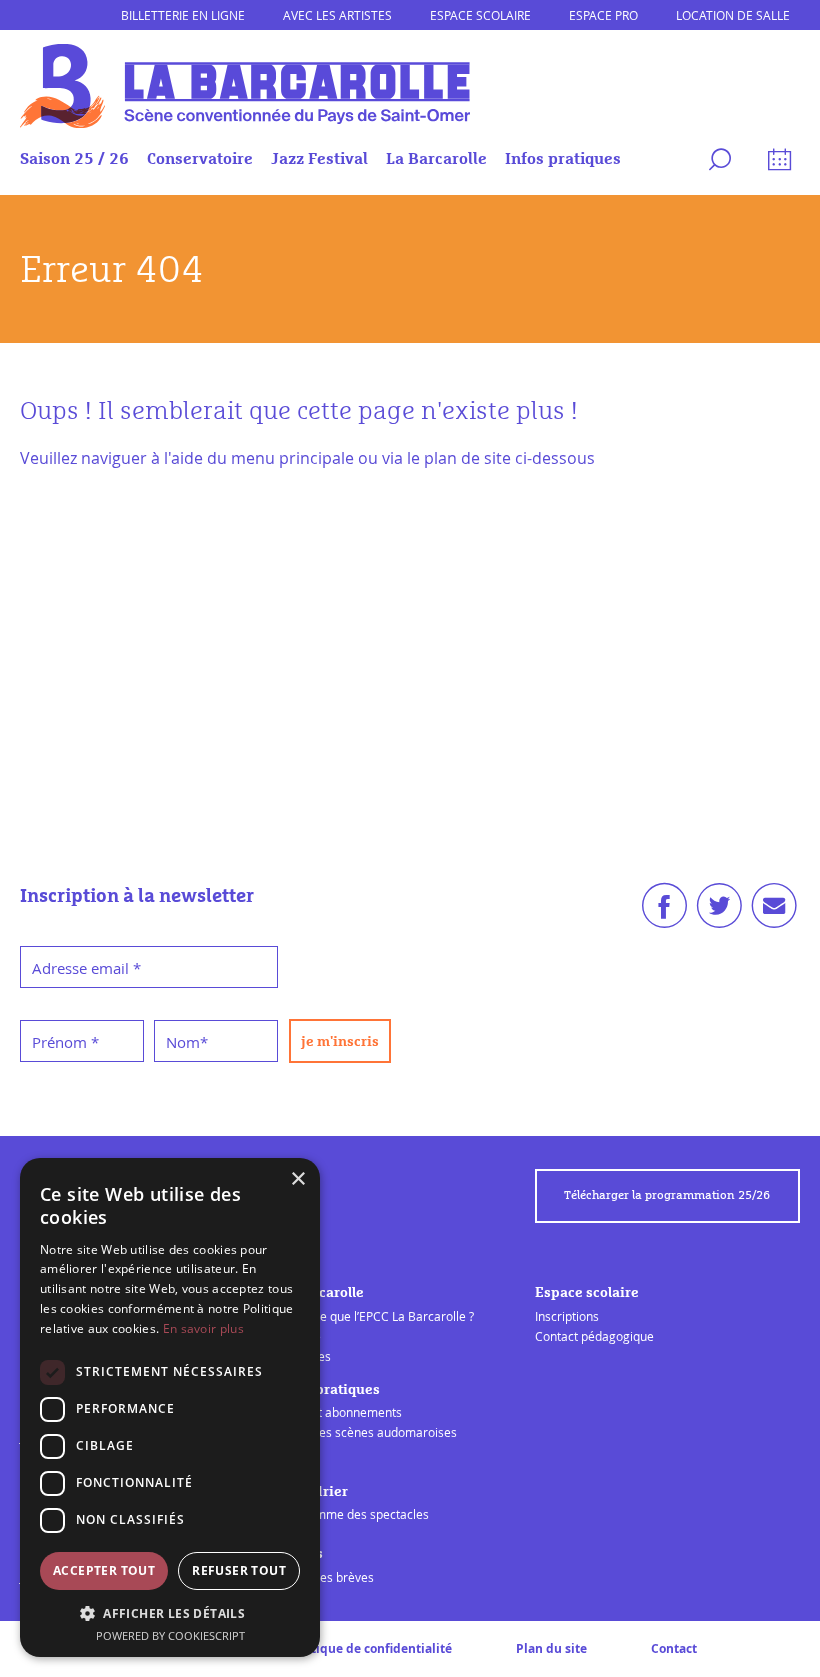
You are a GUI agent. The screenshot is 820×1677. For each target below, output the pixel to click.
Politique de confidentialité (370, 1648)
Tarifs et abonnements (339, 1412)
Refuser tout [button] (239, 1570)
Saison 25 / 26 (74, 159)
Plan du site (551, 1648)
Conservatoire (200, 159)
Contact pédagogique (594, 1336)
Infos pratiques (563, 159)
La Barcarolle (436, 159)
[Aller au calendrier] (777, 163)
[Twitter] (719, 911)
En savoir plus (203, 1328)
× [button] (297, 1179)
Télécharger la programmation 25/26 (667, 1196)
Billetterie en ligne (183, 15)
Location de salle (733, 15)
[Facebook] (664, 911)
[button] (170, 1613)
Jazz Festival (319, 159)
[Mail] (774, 911)
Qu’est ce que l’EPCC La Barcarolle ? (375, 1316)
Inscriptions (567, 1316)
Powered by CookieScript (170, 1635)
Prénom (65, 1042)
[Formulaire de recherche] (717, 163)
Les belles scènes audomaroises (367, 1432)
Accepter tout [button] (104, 1570)
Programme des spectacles (353, 1514)
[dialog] (170, 1407)
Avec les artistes (337, 15)
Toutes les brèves (325, 1577)
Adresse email (86, 968)
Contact (674, 1648)
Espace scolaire (480, 15)
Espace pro (603, 15)
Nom (187, 1042)
